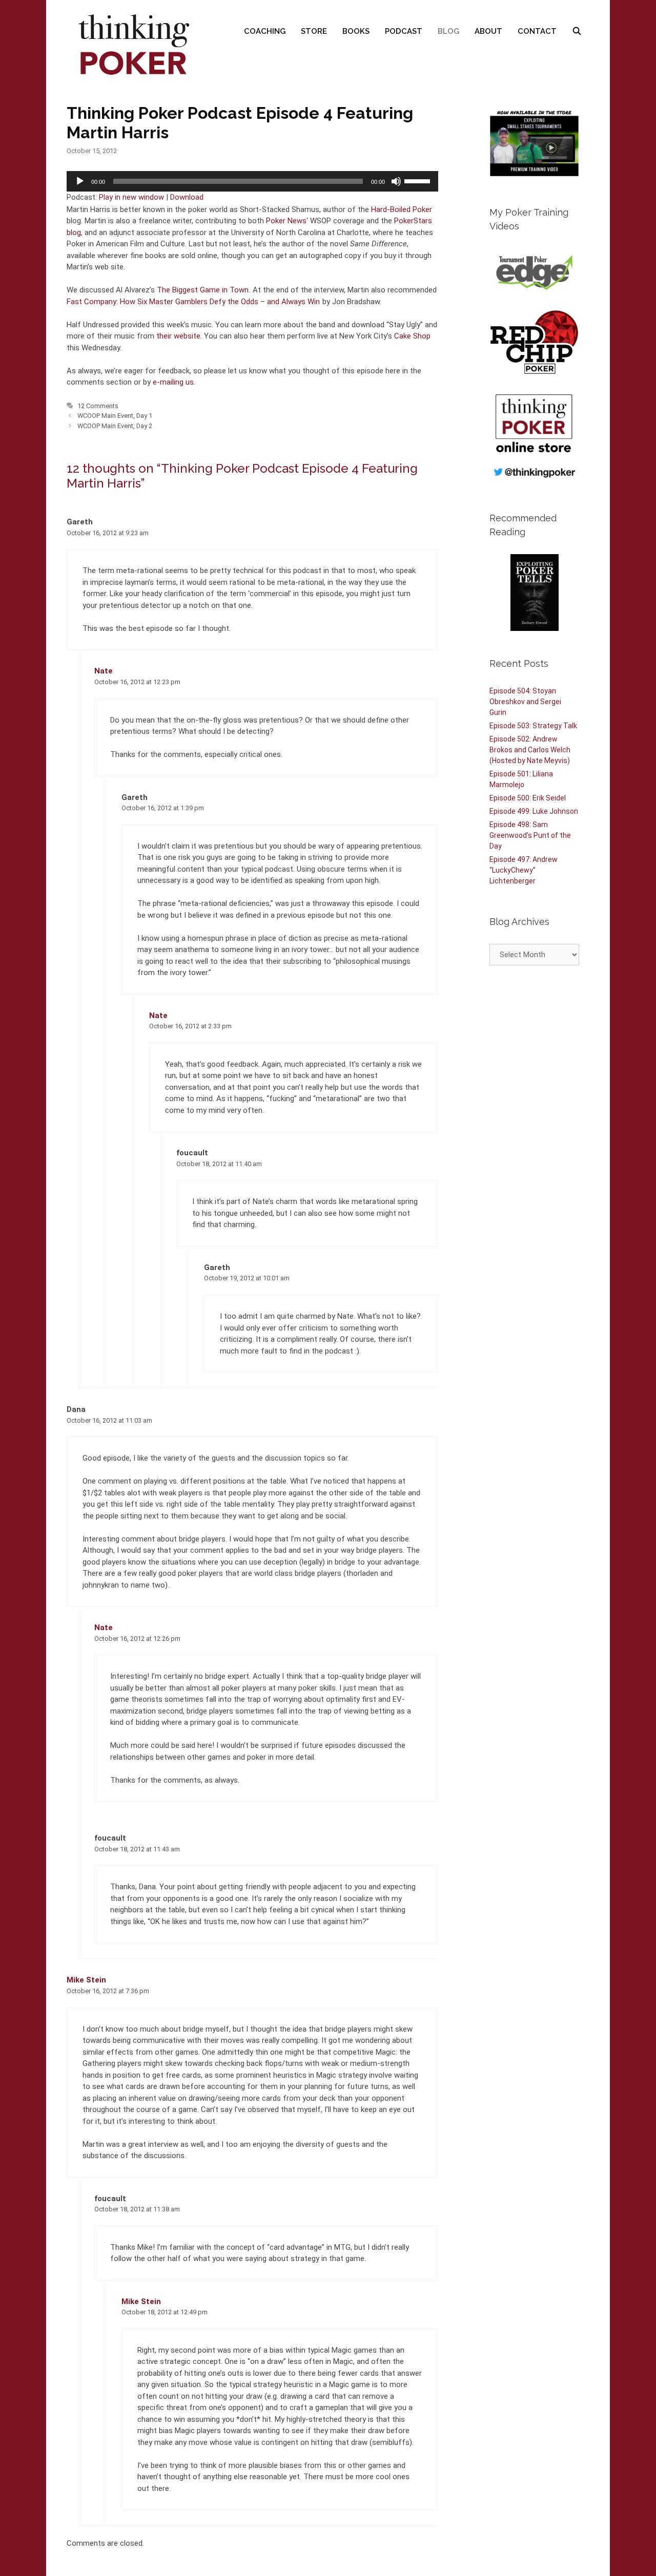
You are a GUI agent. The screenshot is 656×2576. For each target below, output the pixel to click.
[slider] (419, 180)
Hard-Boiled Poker (402, 209)
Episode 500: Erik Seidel (528, 798)
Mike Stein (86, 1980)
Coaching (265, 31)
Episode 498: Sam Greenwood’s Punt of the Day (530, 835)
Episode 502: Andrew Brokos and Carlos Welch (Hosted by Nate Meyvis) (530, 750)
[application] (252, 181)
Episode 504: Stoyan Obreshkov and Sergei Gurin (525, 702)
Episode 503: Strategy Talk (533, 726)
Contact (537, 31)
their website (178, 336)
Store (314, 31)
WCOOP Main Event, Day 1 (115, 416)
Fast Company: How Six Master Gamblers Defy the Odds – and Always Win (193, 302)
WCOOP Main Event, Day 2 (115, 426)
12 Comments (98, 406)
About (488, 31)
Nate (104, 671)
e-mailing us (173, 382)
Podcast (404, 31)
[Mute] (396, 181)
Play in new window (131, 197)
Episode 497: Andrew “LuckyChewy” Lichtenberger (524, 870)
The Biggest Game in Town (203, 290)
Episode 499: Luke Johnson (534, 811)
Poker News (286, 221)
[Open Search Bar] (577, 31)
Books (356, 31)
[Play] (80, 181)
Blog (448, 31)
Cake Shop (412, 336)
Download (187, 197)
